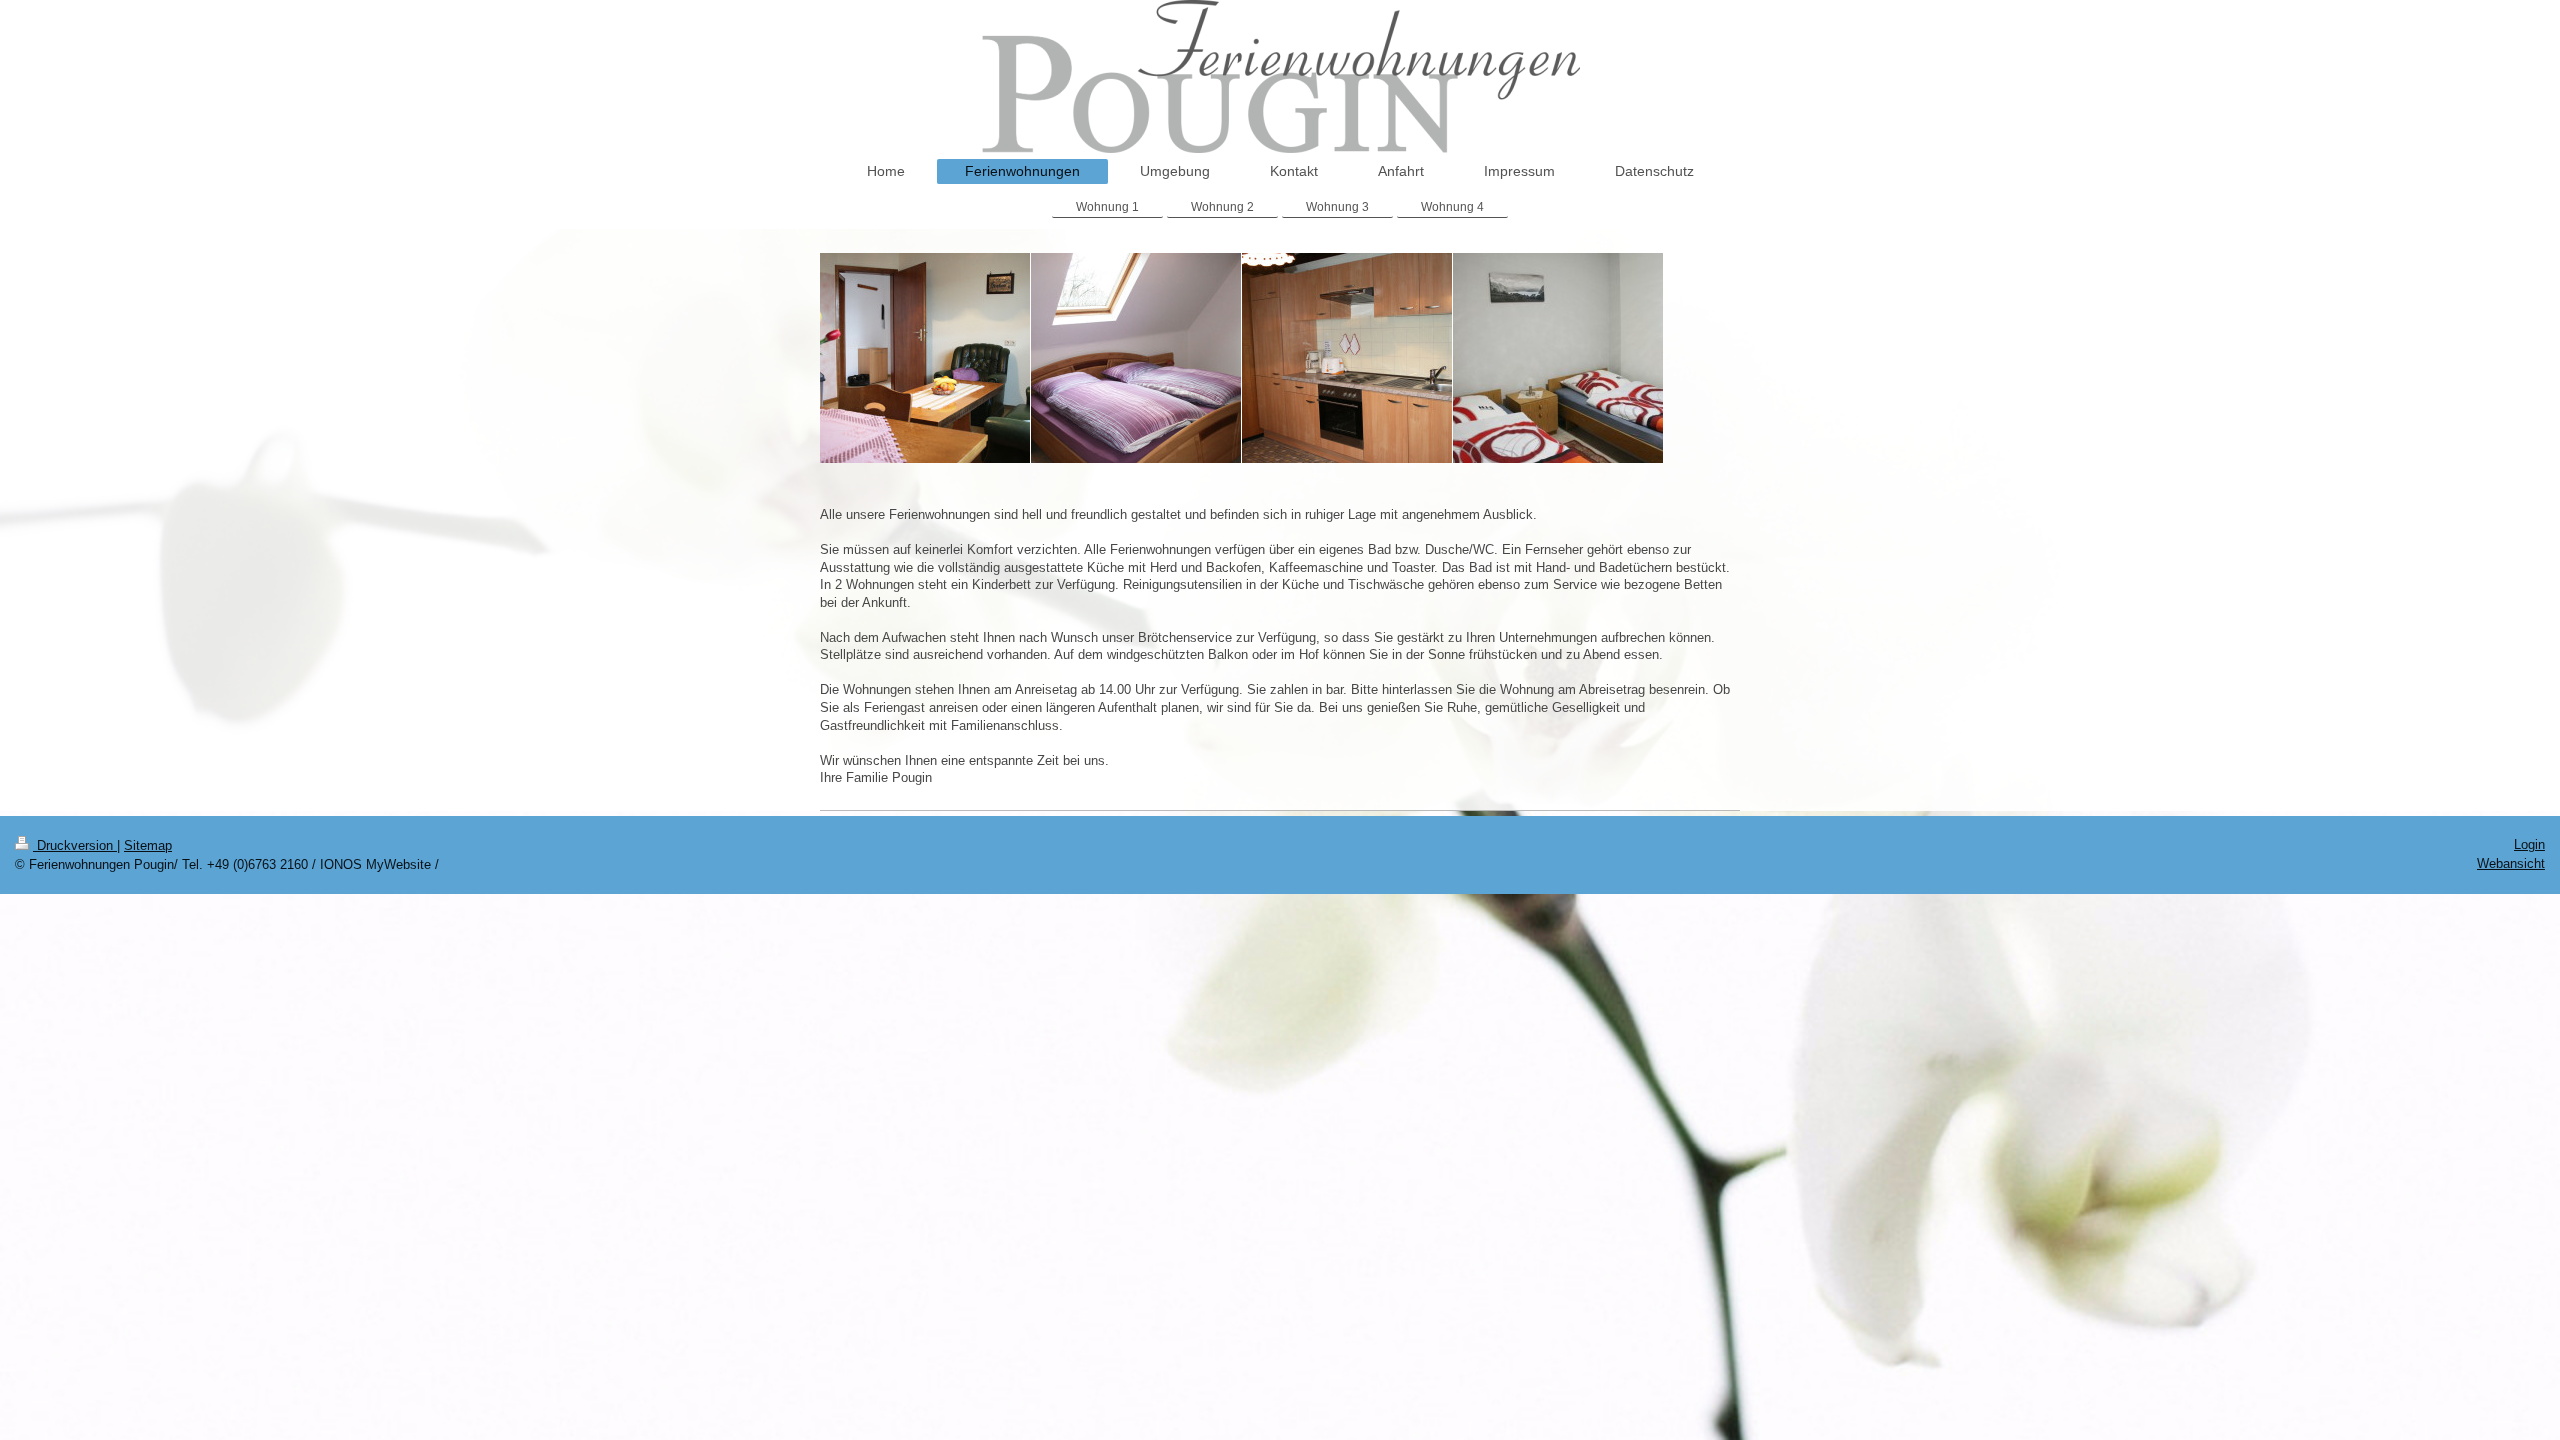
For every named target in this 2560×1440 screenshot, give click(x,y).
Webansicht (2511, 863)
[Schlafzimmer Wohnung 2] (1136, 358)
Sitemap (148, 845)
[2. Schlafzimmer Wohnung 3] (1558, 358)
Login (2529, 844)
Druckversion (75, 845)
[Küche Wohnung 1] (1347, 358)
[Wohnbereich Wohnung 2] (925, 358)
